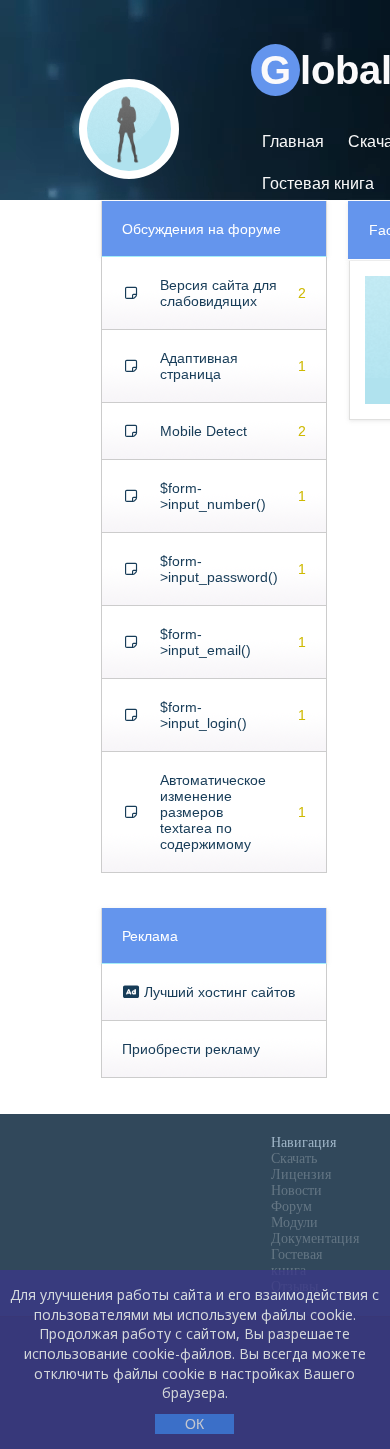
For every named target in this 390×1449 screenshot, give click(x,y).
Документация (315, 1238)
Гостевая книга (318, 183)
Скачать (294, 1158)
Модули (294, 1222)
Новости (296, 1190)
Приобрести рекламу (191, 1049)
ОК (194, 1424)
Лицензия (301, 1174)
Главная (293, 141)
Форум (291, 1206)
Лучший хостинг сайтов (217, 992)
